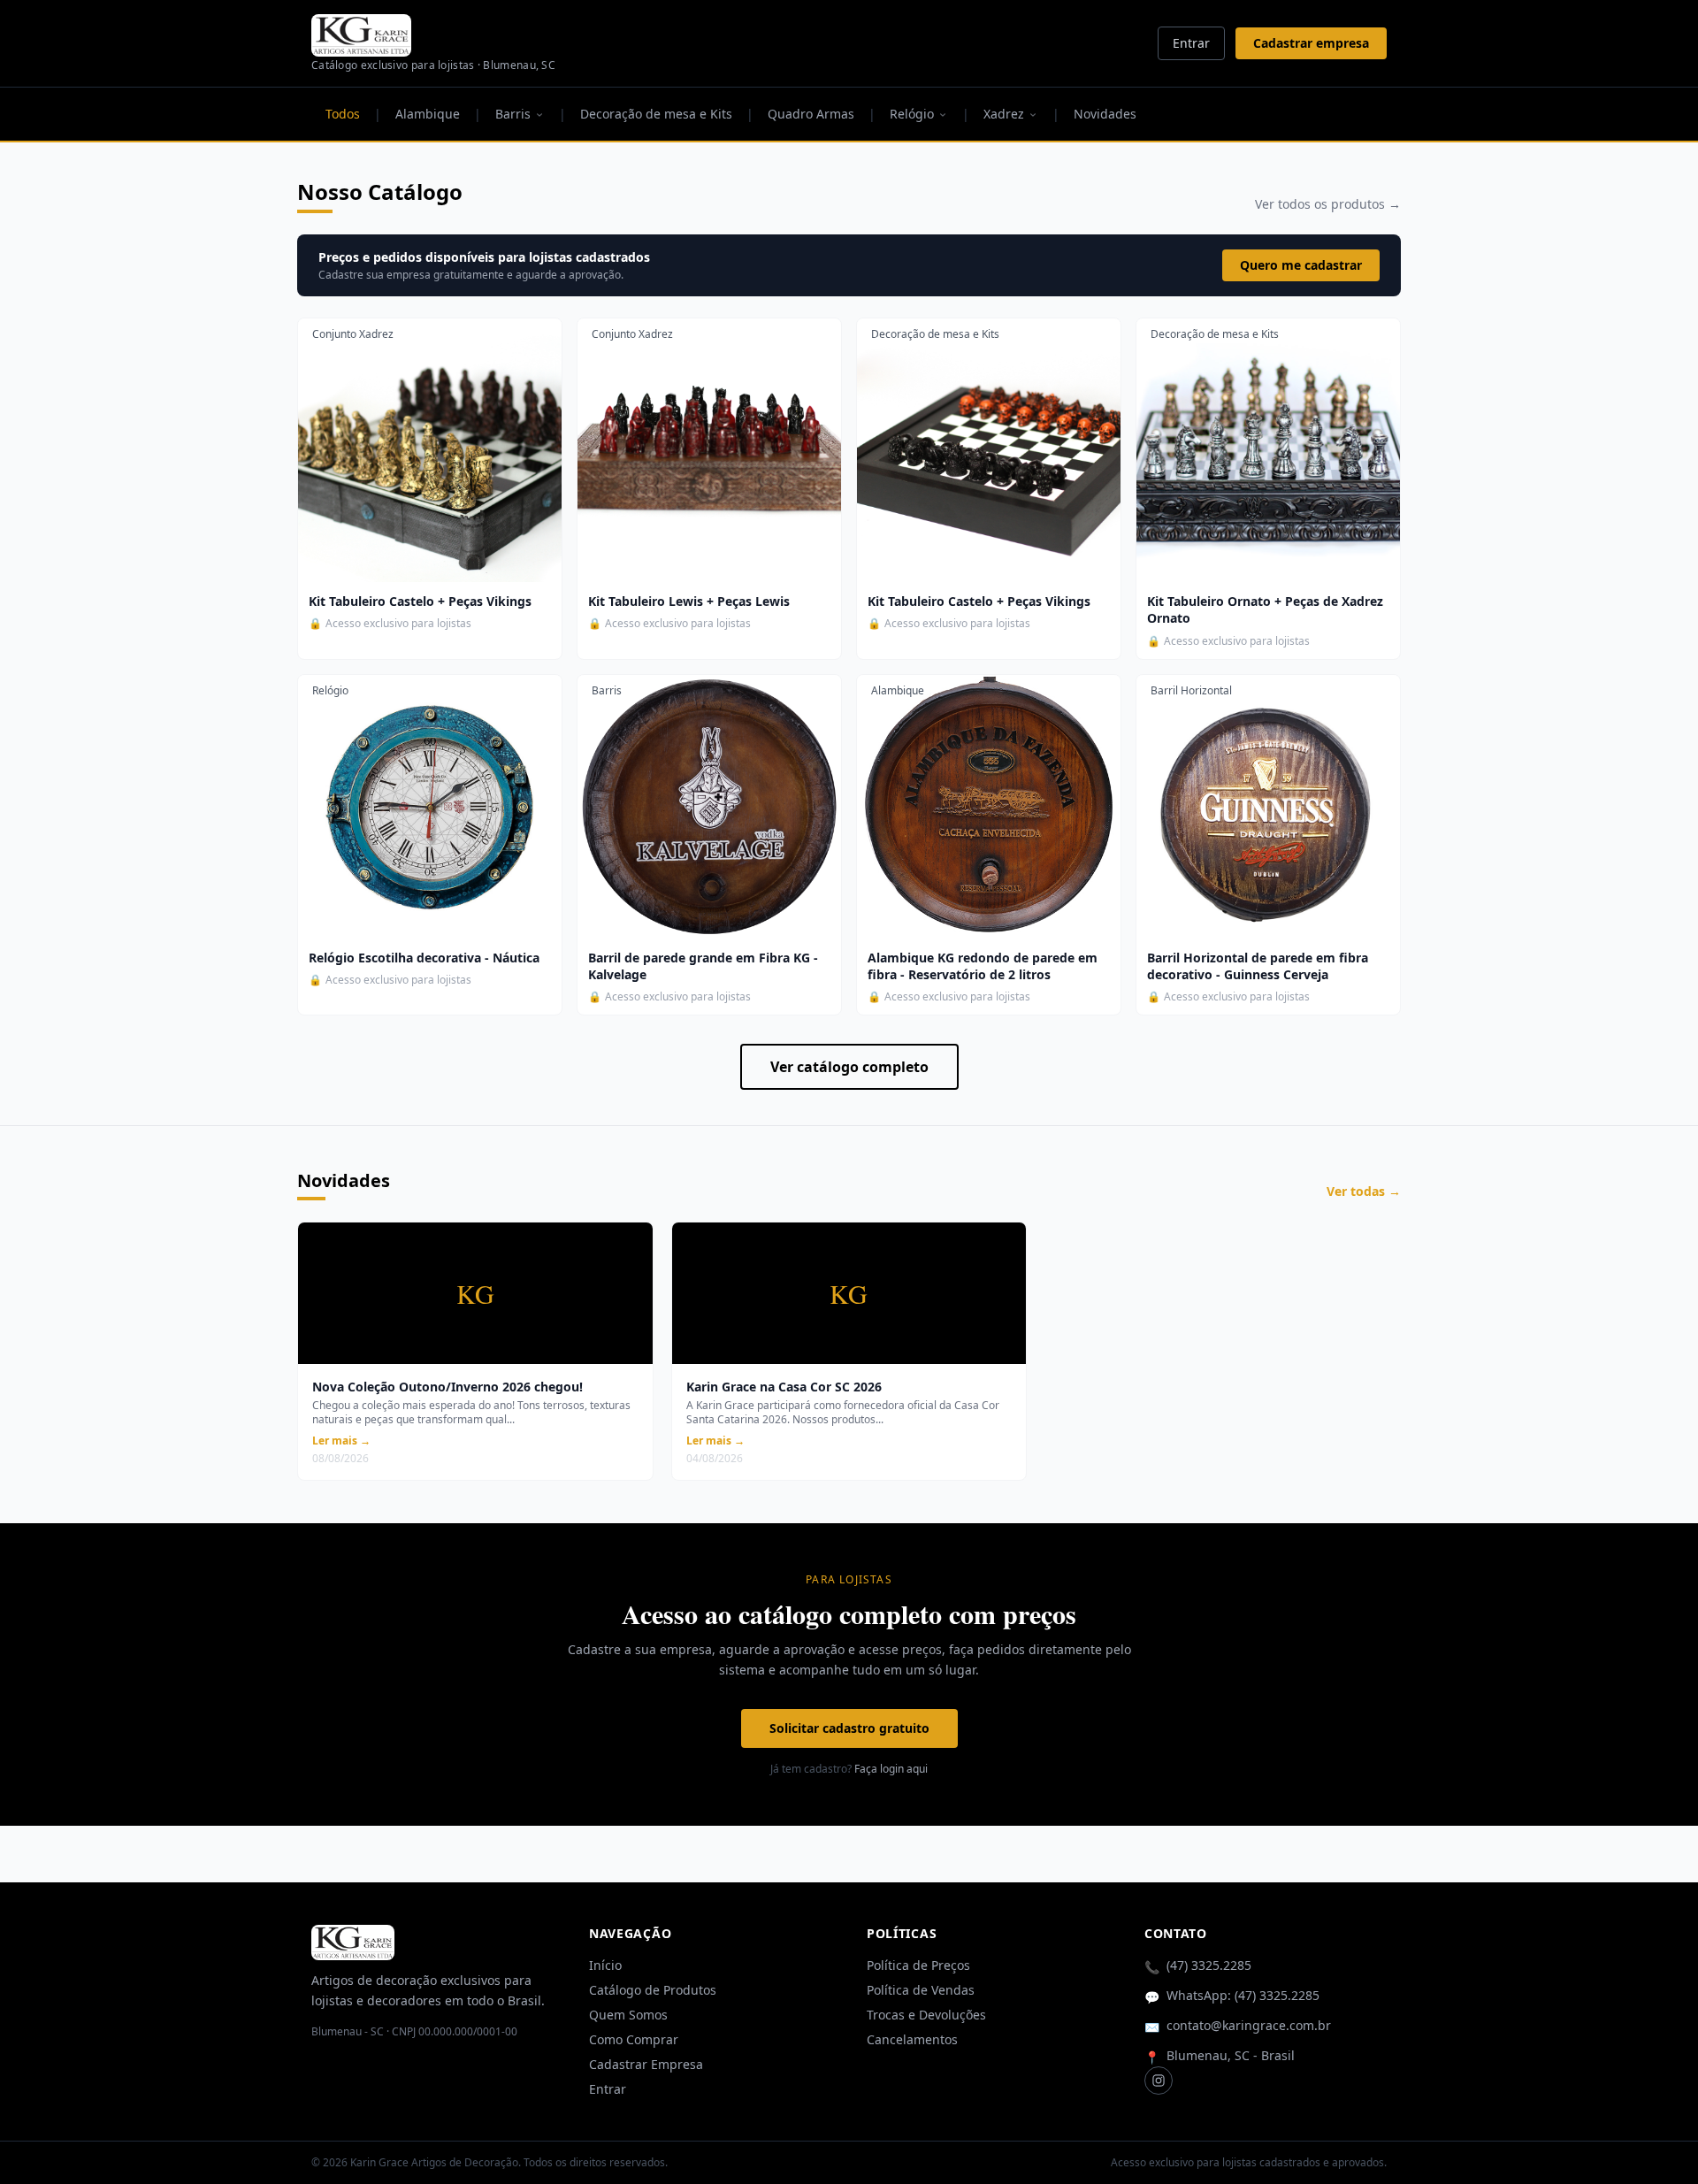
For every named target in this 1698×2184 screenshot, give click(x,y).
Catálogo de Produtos (653, 1990)
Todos (343, 114)
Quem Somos (628, 2015)
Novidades (1105, 114)
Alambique (428, 114)
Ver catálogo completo (849, 1067)
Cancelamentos (912, 2039)
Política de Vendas (921, 1990)
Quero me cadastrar (1301, 265)
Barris (513, 114)
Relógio (912, 114)
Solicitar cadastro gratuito (849, 1728)
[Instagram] (1159, 2081)
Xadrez (1004, 114)
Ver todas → (1364, 1191)
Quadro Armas (811, 114)
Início (605, 1965)
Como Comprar (634, 2039)
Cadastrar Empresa (646, 2064)
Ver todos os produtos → (1328, 204)
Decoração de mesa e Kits (656, 114)
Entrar (1191, 43)
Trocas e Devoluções (926, 2015)
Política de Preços (918, 1965)
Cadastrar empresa (1311, 43)
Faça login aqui (891, 1769)
